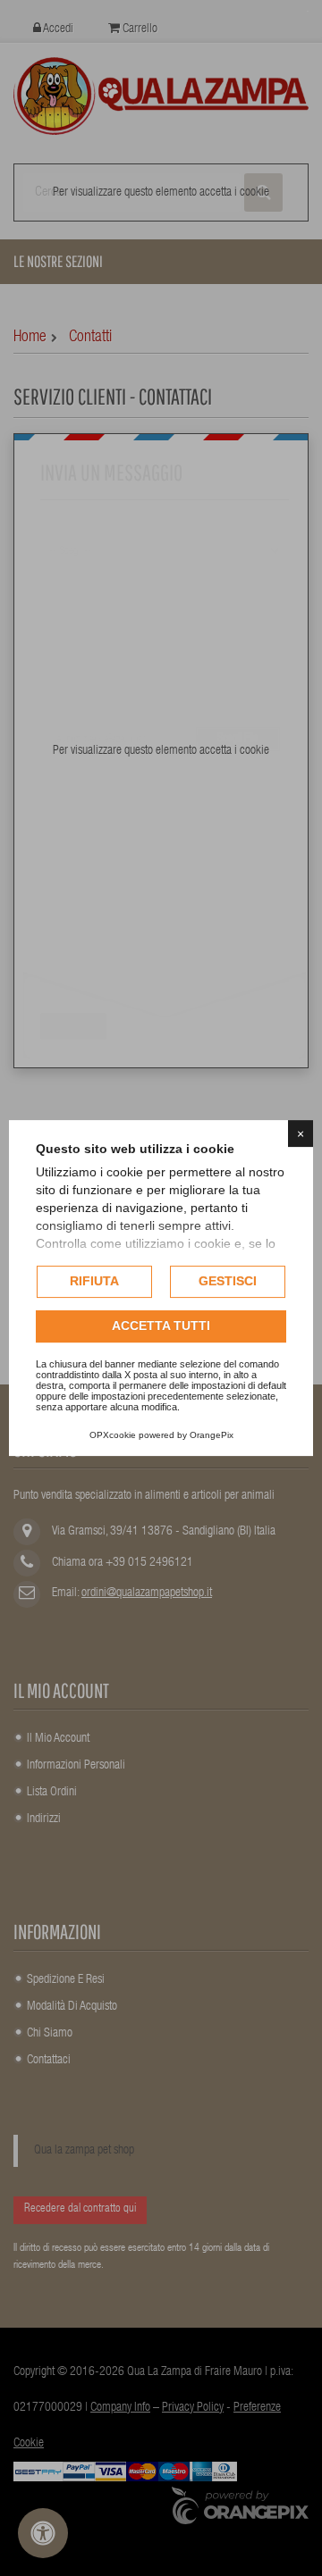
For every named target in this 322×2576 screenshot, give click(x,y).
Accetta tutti (161, 1326)
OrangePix (212, 1435)
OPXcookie (113, 1435)
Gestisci (228, 1281)
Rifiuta (94, 1281)
